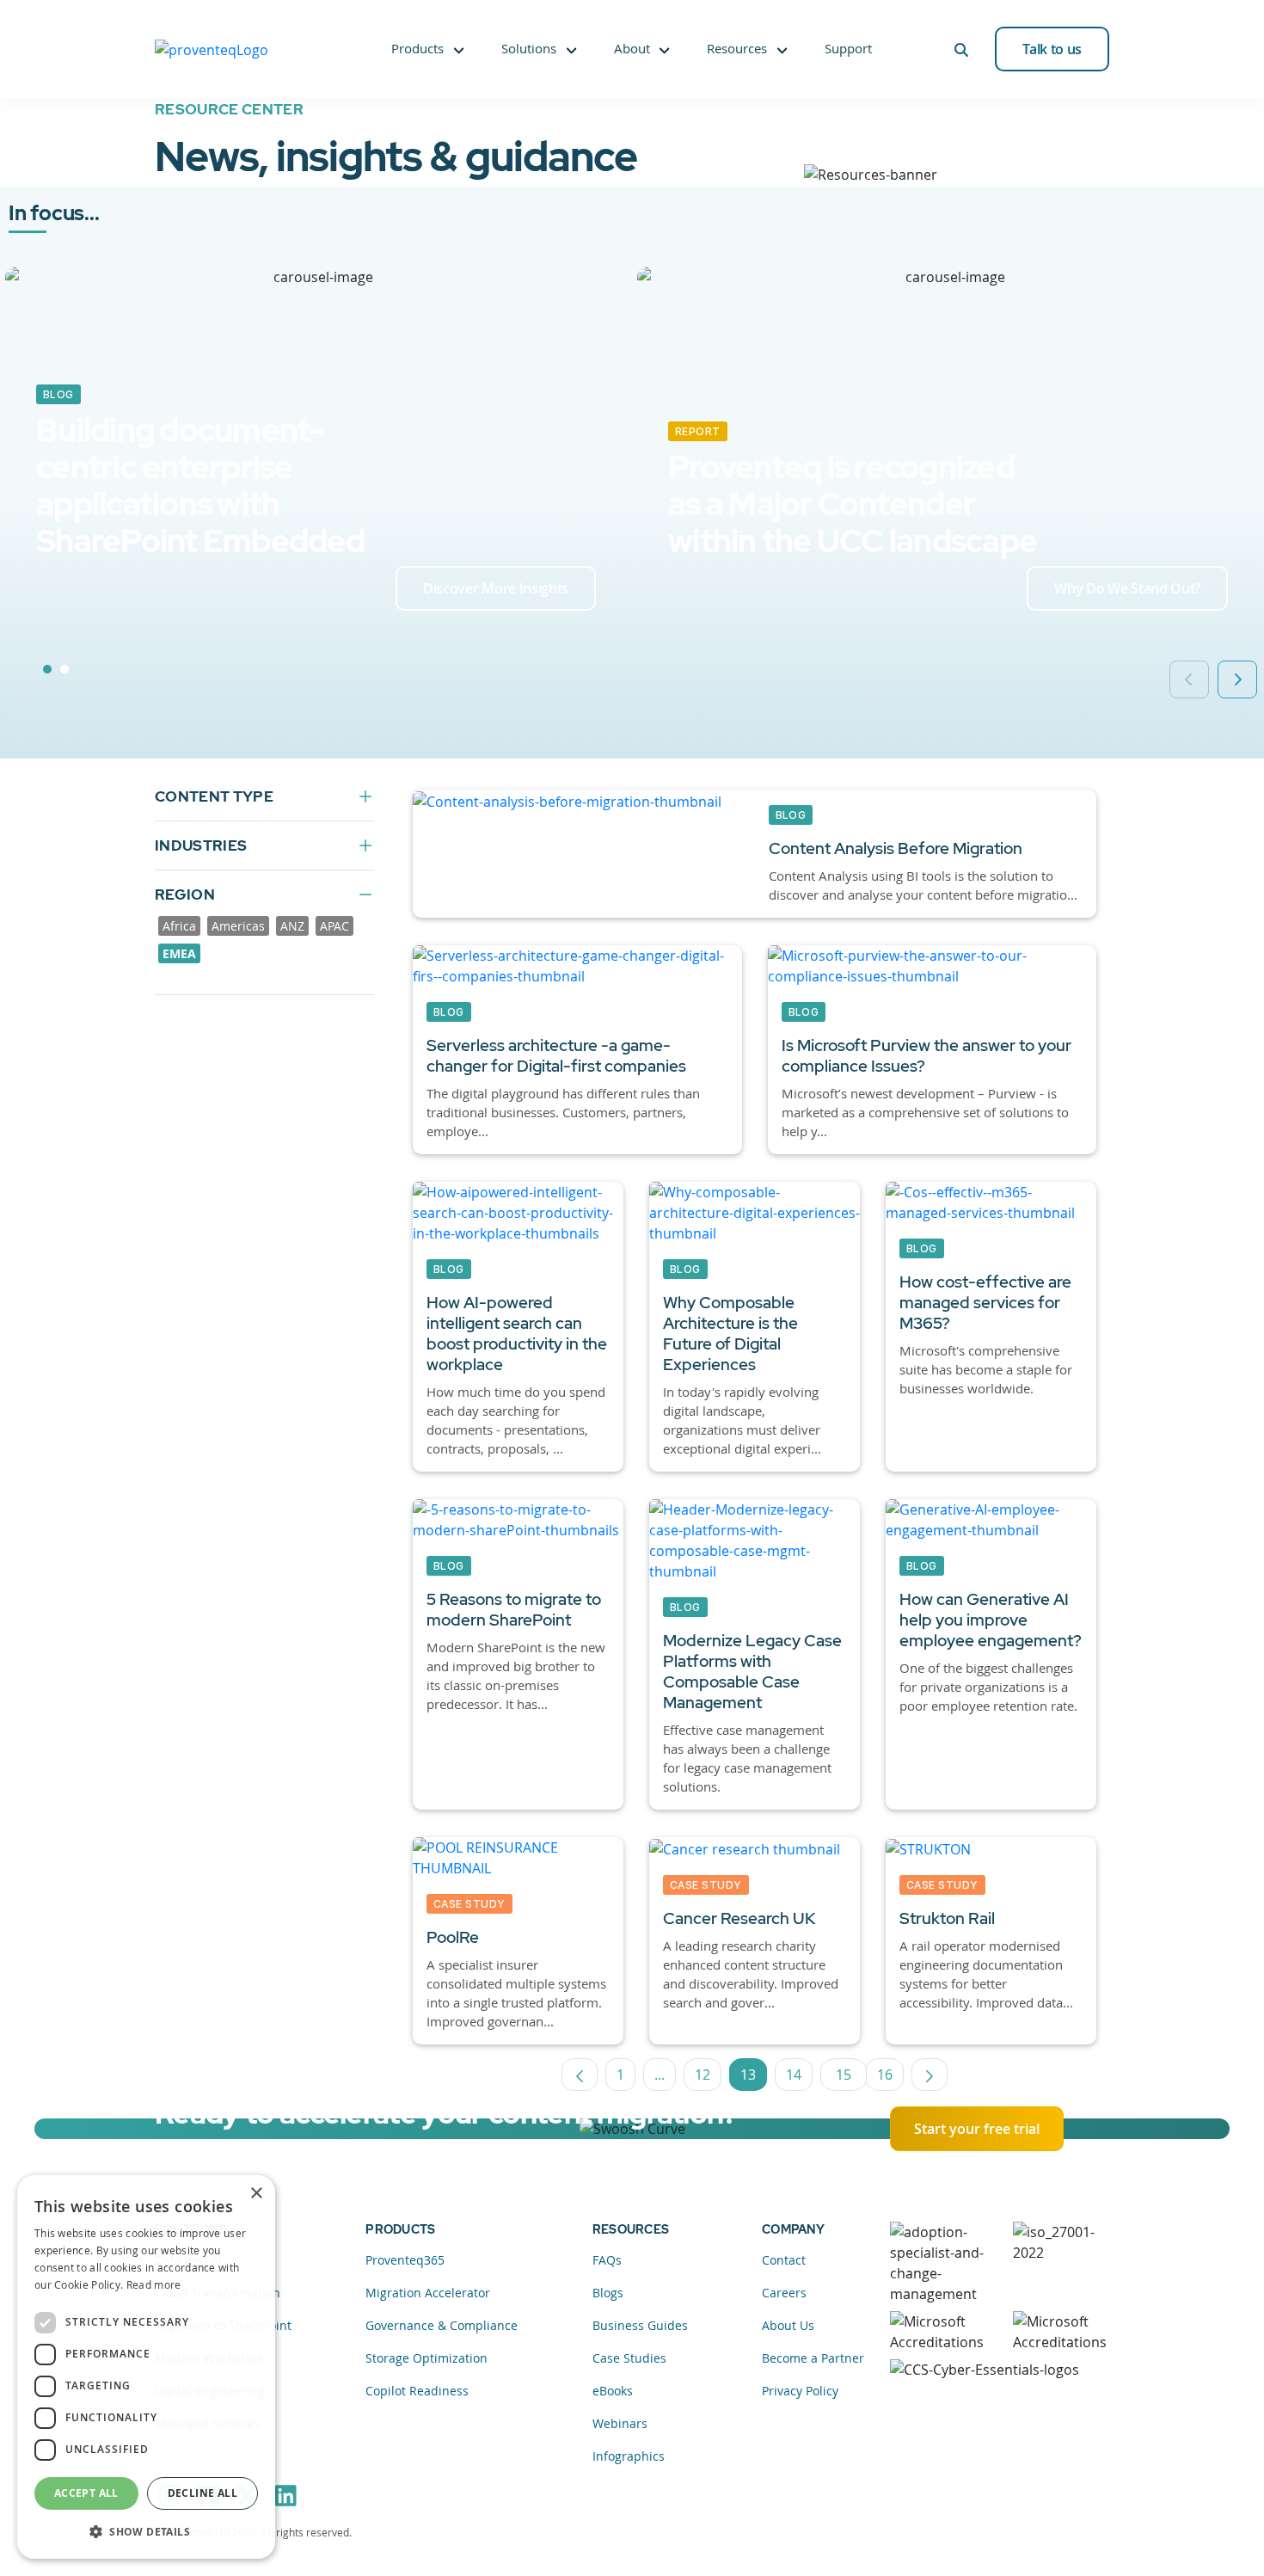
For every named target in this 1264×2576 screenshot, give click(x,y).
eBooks (613, 2391)
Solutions (529, 48)
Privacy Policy (800, 2391)
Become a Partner (813, 2358)
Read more (154, 2284)
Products (417, 48)
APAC (334, 926)
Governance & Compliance (442, 2325)
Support (848, 48)
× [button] (256, 2194)
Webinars (620, 2423)
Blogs (608, 2293)
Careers (784, 2293)
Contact (784, 2260)
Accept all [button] (86, 2493)
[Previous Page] (580, 2075)
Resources (737, 48)
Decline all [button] (202, 2493)
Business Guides (640, 2325)
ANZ (292, 926)
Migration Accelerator (428, 2293)
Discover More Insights (496, 588)
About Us (788, 2325)
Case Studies (629, 2358)
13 (754, 2078)
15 (851, 2078)
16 (890, 2078)
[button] (146, 2531)
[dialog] (146, 2367)
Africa (179, 926)
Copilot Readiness (417, 2391)
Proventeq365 (405, 2260)
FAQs (607, 2260)
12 (708, 2078)
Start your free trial (977, 2129)
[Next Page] (930, 2075)
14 (799, 2078)
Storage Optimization (426, 2358)
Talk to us (1052, 49)
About (632, 48)
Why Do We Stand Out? (1127, 588)
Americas (238, 926)
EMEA (179, 953)
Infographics (629, 2456)
